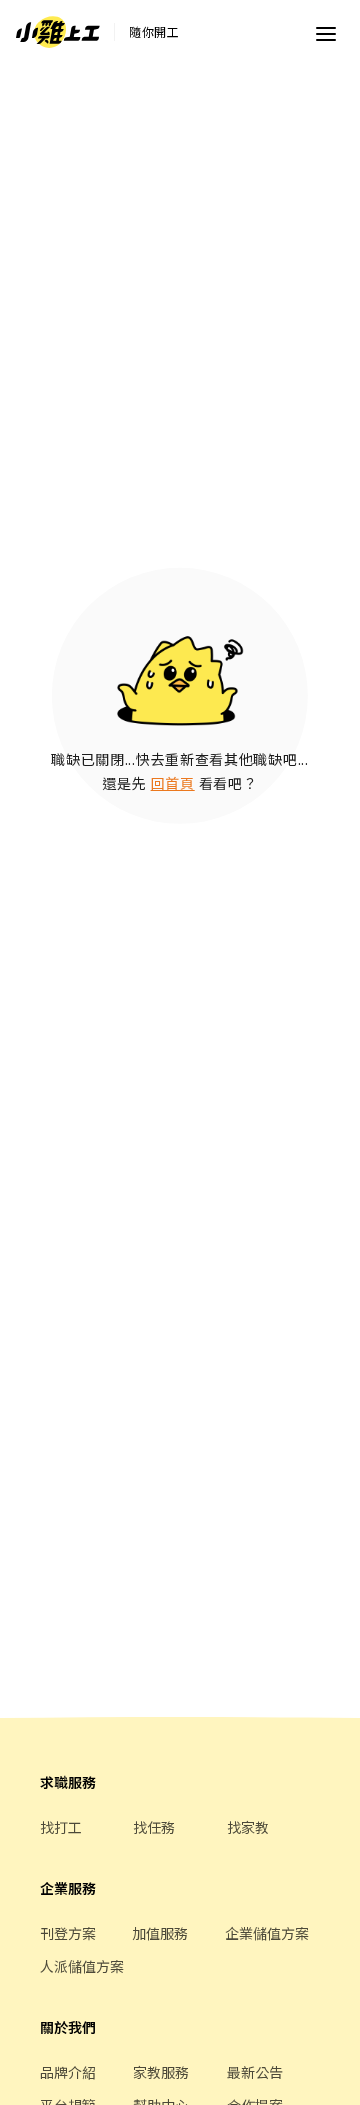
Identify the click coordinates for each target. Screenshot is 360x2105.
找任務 (154, 1827)
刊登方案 (68, 1933)
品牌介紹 (68, 2072)
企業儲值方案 (267, 1933)
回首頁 (173, 783)
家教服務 (161, 2072)
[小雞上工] (58, 32)
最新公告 (255, 2072)
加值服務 (160, 1933)
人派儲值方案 (82, 1966)
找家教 (248, 1827)
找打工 (61, 1827)
